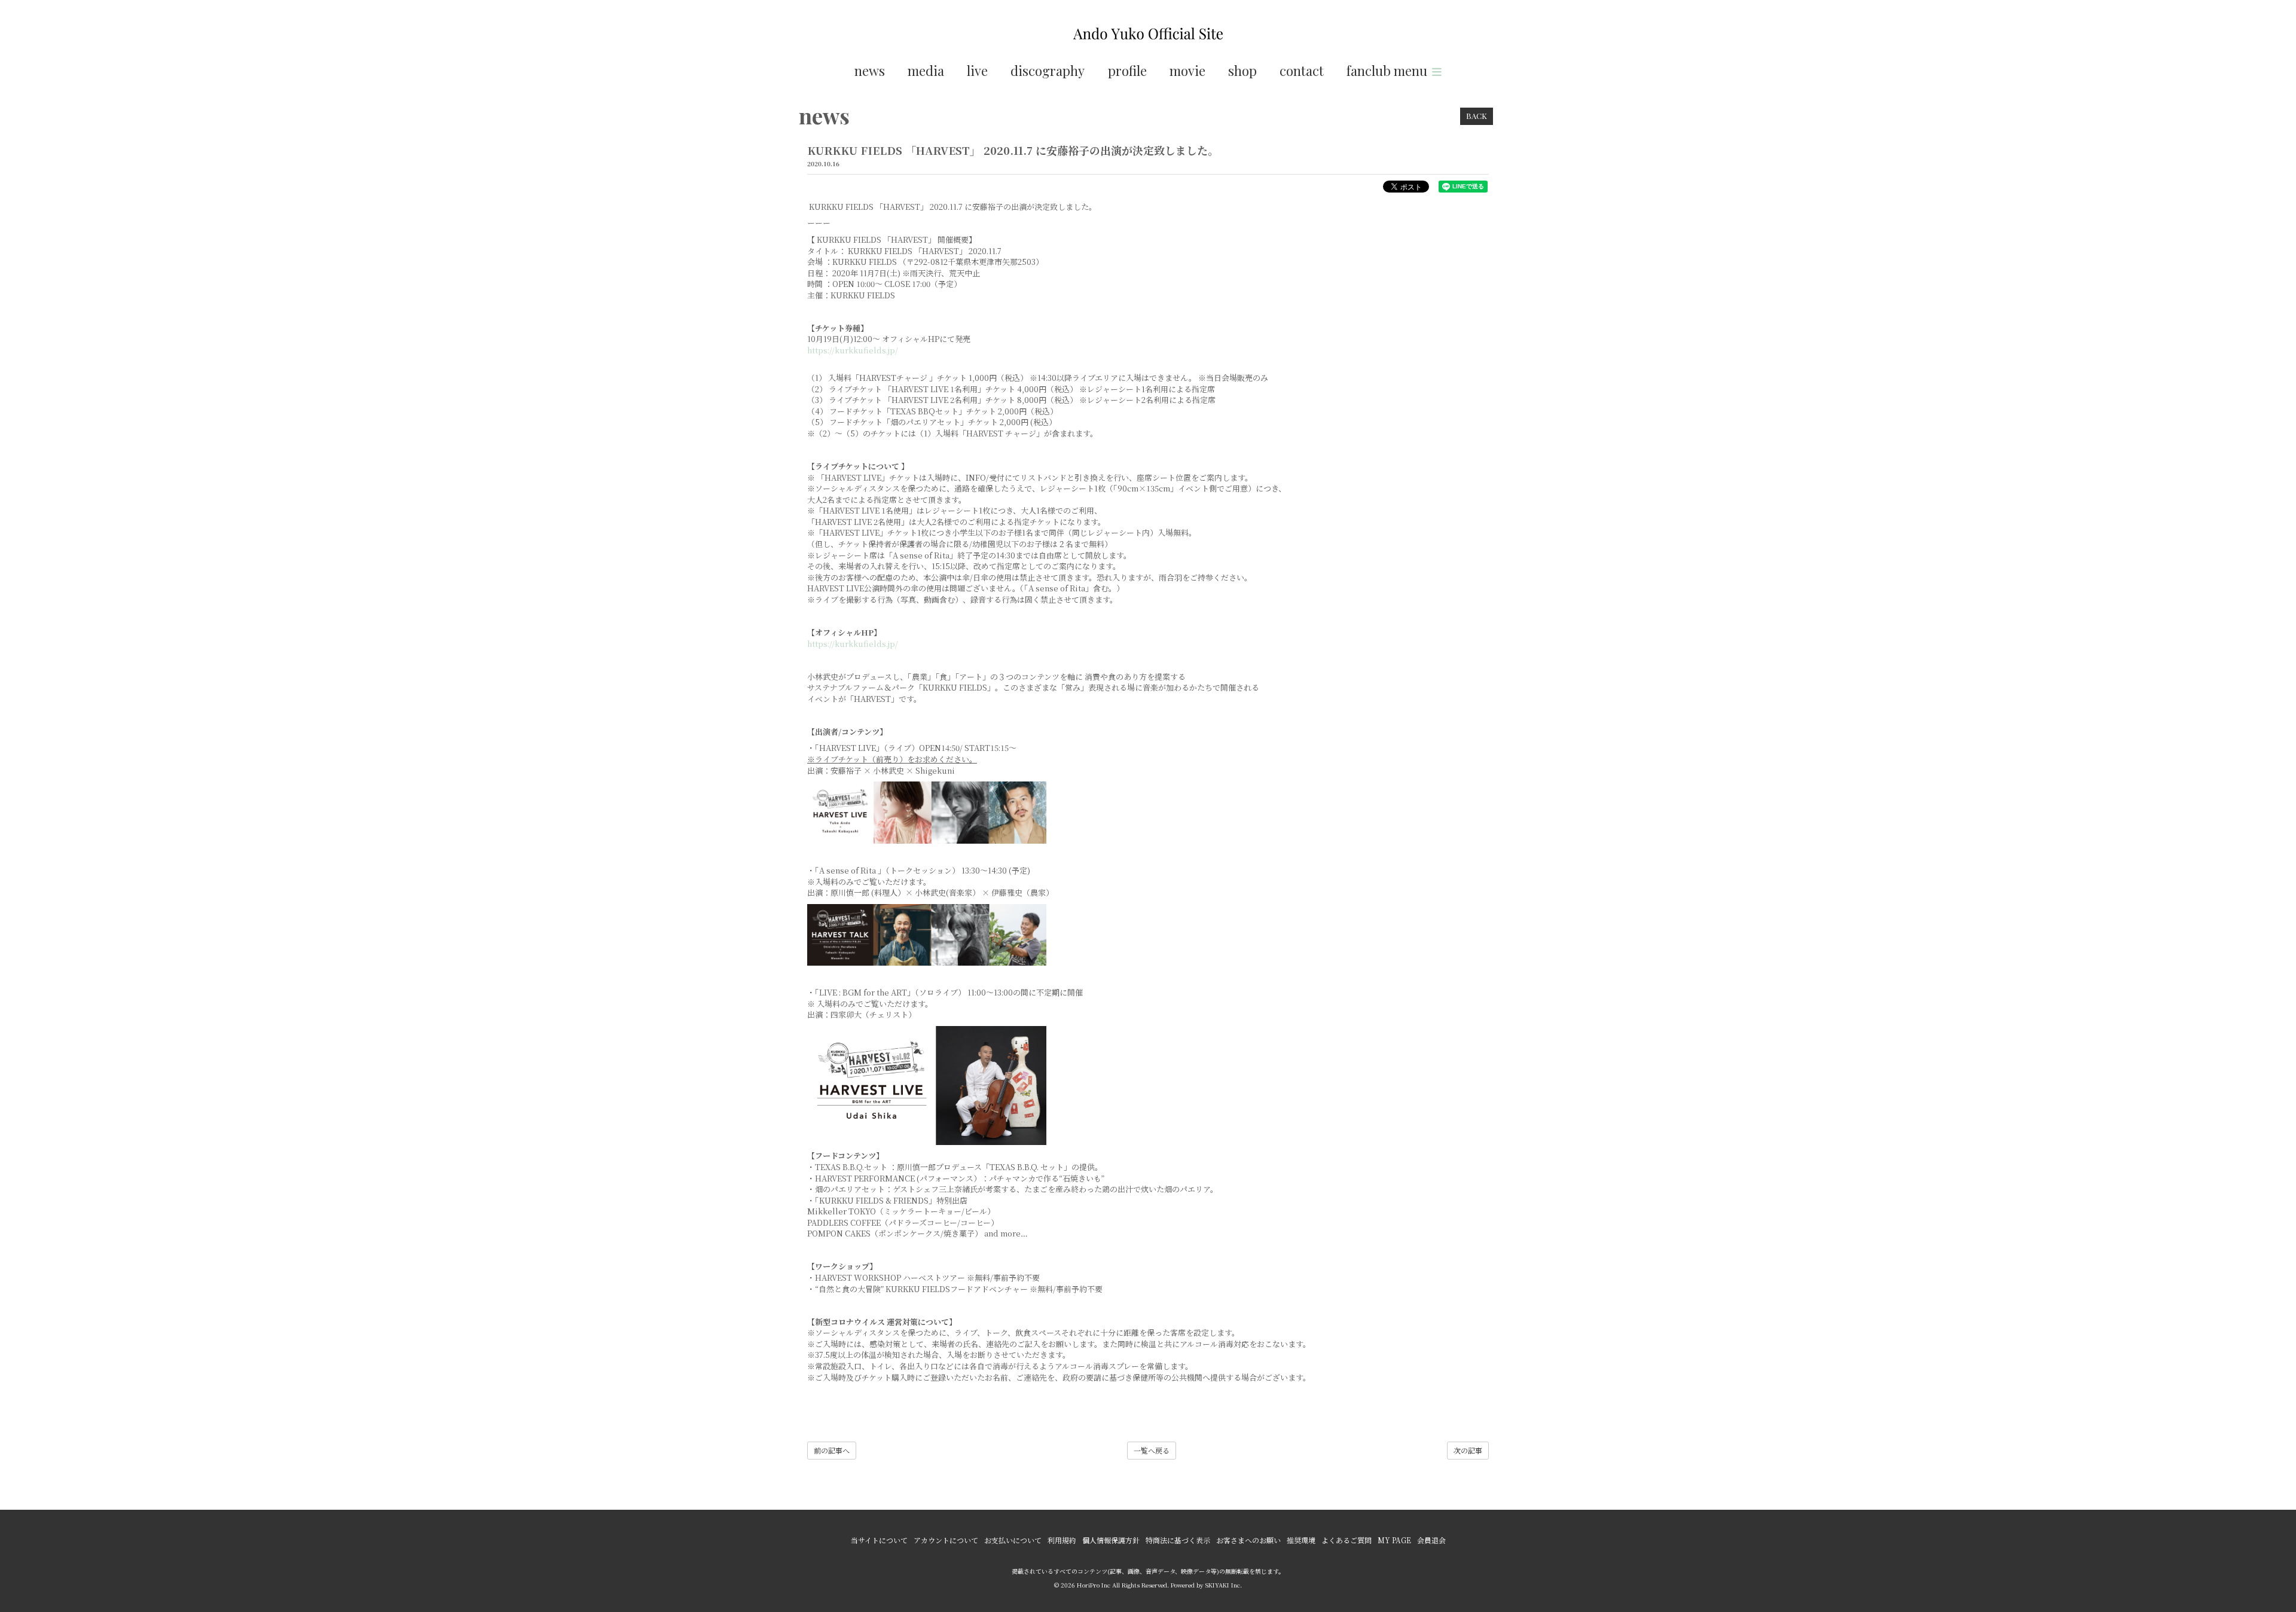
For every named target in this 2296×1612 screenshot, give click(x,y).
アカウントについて (946, 1540)
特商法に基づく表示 (1178, 1540)
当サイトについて (879, 1540)
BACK (1477, 116)
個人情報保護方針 (1111, 1540)
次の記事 (1468, 1450)
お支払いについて (1013, 1540)
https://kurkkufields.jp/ (853, 350)
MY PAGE (1394, 1540)
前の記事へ (832, 1450)
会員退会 (1431, 1540)
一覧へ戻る (1152, 1450)
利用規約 (1062, 1540)
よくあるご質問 (1347, 1540)
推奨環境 (1301, 1540)
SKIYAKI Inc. (1224, 1585)
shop (1242, 71)
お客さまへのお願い (1248, 1540)
